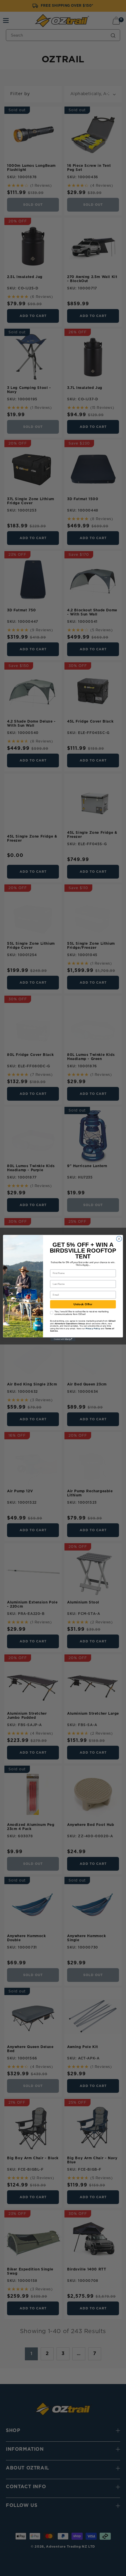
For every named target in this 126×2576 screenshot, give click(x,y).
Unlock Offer (83, 1304)
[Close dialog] (119, 1239)
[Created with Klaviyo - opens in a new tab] (63, 1339)
